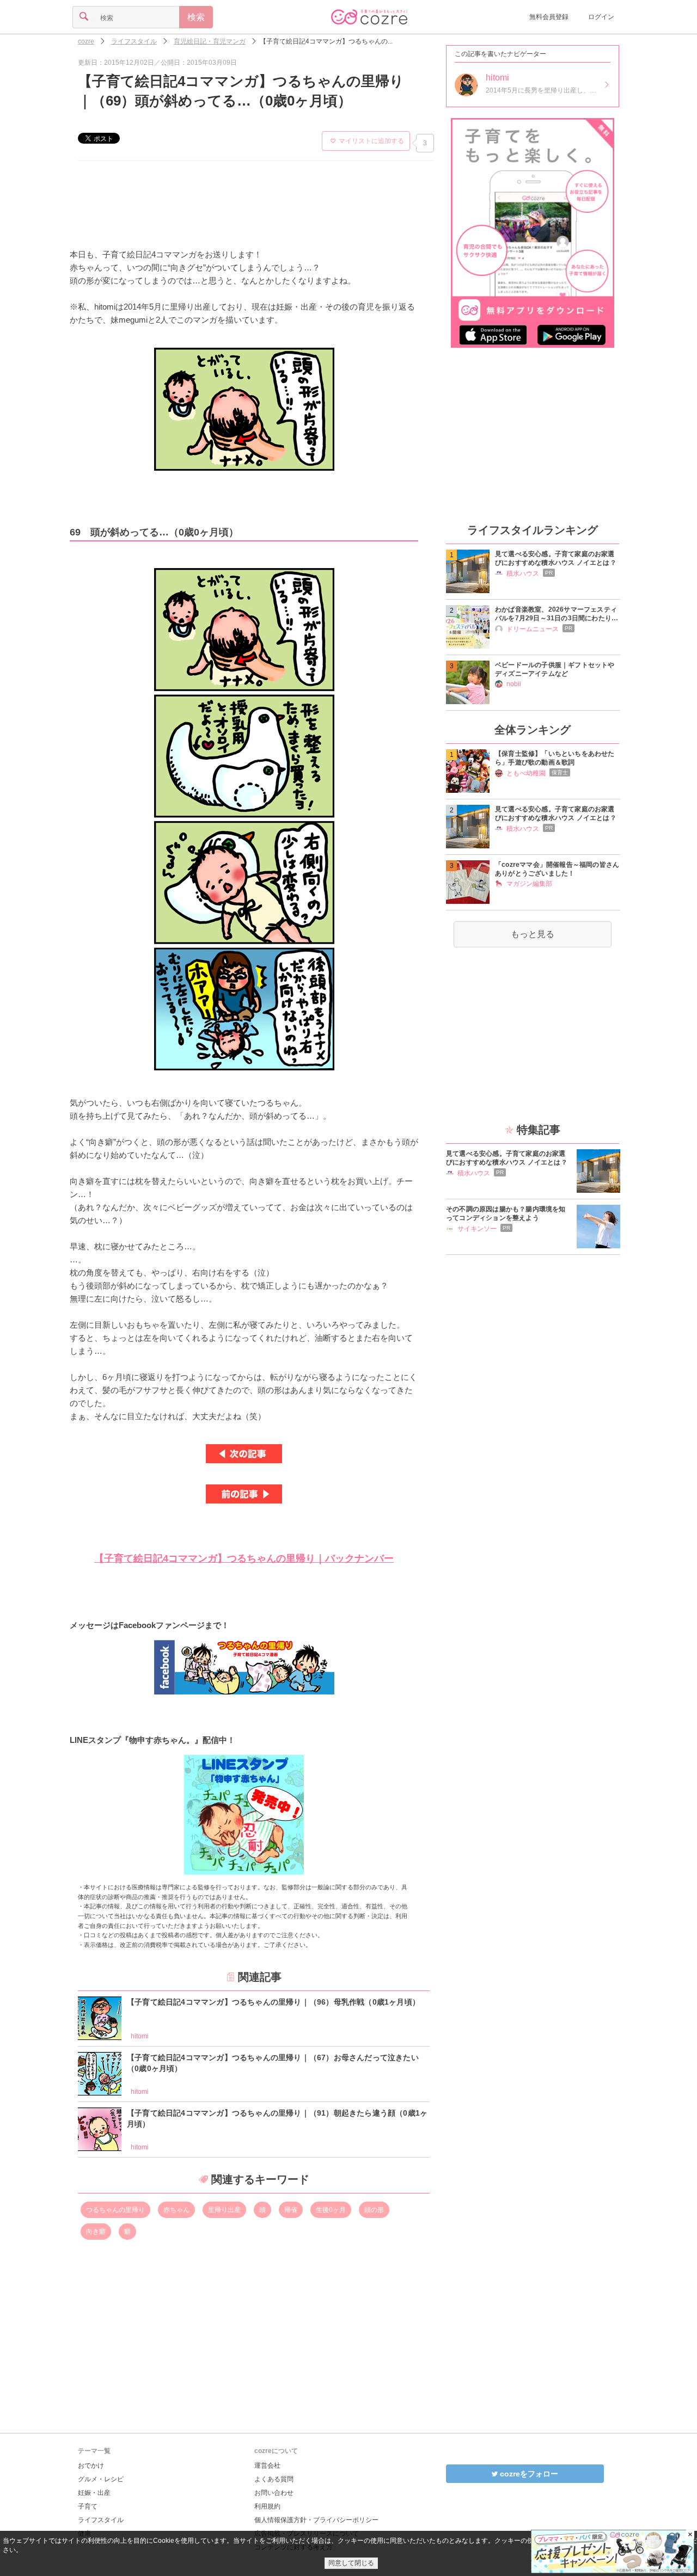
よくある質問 (274, 2479)
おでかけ (91, 2466)
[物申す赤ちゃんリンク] (244, 1815)
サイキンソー (477, 1229)
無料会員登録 (549, 17)
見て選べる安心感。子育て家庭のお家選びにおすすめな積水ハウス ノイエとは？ (556, 558)
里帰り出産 (224, 2210)
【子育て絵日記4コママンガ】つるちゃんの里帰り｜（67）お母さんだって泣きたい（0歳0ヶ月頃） (273, 2063)
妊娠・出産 (94, 2493)
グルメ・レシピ (101, 2479)
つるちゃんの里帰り (115, 2210)
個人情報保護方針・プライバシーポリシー (316, 2520)
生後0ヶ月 (331, 2210)
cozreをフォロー (528, 2474)
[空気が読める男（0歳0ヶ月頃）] (244, 1454)
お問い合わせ (274, 2493)
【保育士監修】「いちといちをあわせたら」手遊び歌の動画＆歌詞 (555, 758)
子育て (88, 2506)
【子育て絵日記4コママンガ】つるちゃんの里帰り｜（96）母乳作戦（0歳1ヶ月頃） (273, 2002)
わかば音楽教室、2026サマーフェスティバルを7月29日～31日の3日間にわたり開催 (557, 614)
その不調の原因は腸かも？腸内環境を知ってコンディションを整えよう (506, 1213)
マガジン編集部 (529, 884)
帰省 (291, 2210)
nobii (514, 684)
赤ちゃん (176, 2210)
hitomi (140, 2036)
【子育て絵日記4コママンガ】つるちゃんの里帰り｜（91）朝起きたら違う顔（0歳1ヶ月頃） (277, 2118)
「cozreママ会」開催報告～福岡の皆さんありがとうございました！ (557, 869)
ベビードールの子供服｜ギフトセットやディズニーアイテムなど (555, 669)
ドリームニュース (533, 629)
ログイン (601, 17)
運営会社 (267, 2466)
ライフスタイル (101, 2520)
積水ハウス (523, 574)
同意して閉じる (351, 2563)
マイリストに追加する (371, 141)
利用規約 (267, 2506)
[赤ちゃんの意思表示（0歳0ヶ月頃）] (244, 1494)
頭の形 (374, 2210)
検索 (196, 17)
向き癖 (96, 2232)
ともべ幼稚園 (526, 773)
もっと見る (533, 934)
